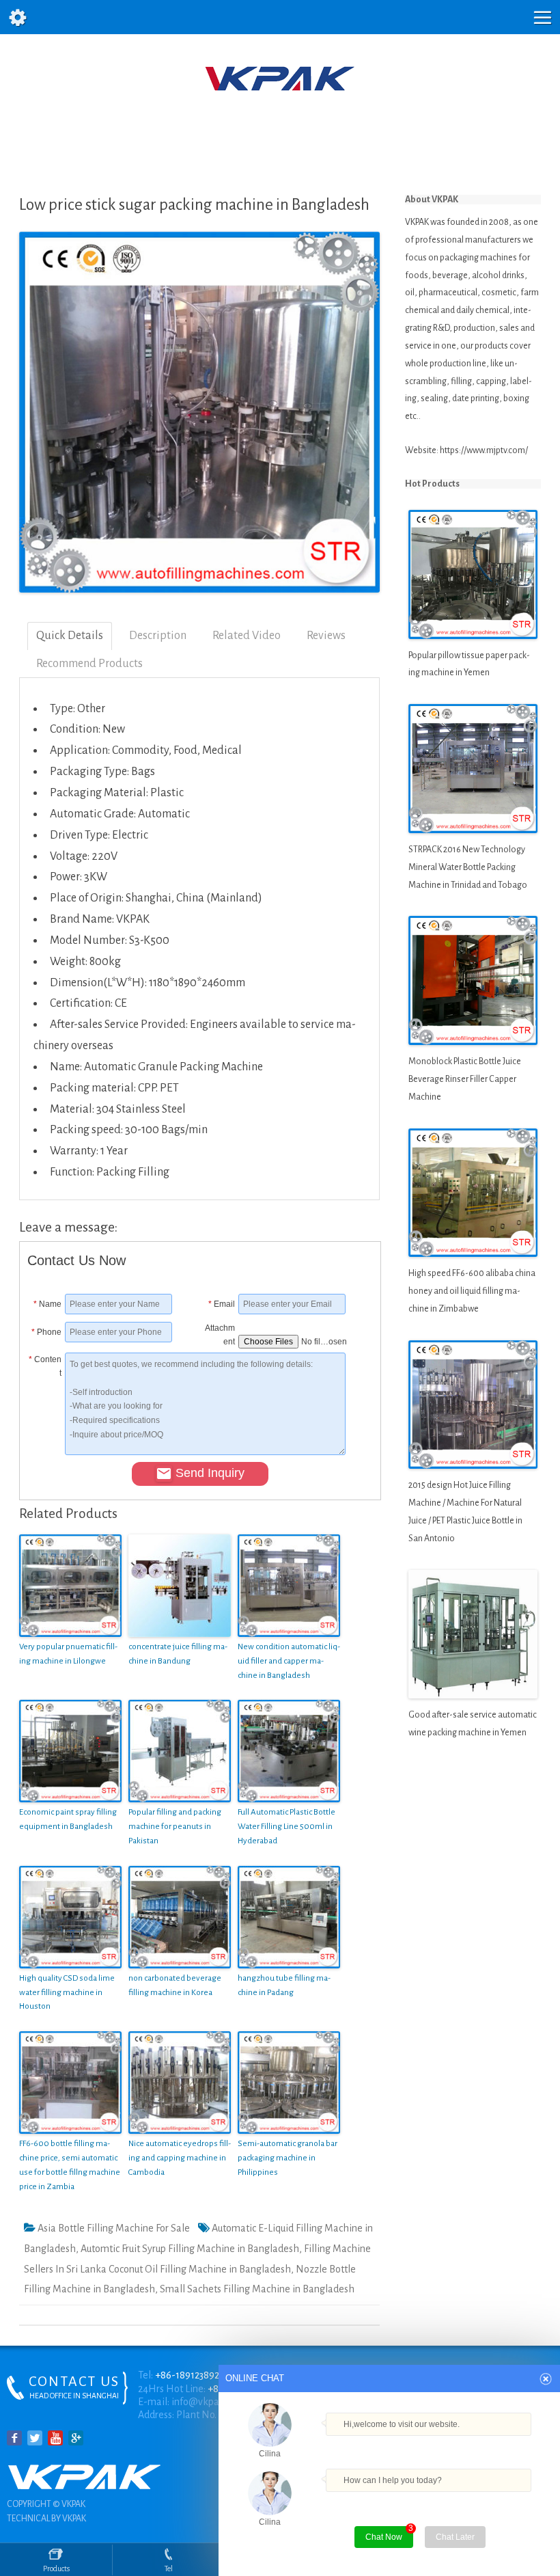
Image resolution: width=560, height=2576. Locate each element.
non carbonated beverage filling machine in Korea (175, 1985)
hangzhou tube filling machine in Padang (284, 1985)
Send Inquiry (210, 1473)
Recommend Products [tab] (89, 664)
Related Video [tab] (247, 636)
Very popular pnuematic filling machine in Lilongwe (68, 1654)
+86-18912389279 (192, 2375)
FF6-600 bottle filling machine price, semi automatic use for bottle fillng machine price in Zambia (70, 2165)
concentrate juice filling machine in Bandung (178, 1654)
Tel (169, 2568)
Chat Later (455, 2537)
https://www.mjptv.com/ (484, 450)
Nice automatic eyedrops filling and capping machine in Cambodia (180, 2158)
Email (222, 1304)
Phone (46, 1332)
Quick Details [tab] (70, 636)
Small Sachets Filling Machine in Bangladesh (257, 2289)
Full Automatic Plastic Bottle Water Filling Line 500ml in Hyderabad (286, 1827)
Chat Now (384, 2537)
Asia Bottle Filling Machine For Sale (114, 2228)
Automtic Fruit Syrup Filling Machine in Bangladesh (190, 2249)
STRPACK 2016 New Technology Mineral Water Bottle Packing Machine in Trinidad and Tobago (468, 867)
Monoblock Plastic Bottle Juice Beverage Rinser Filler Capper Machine (465, 1079)
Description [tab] (158, 636)
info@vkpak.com (208, 2402)
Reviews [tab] (326, 636)
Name (47, 1304)
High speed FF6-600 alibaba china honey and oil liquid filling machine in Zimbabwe (472, 1291)
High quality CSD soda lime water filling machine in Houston (67, 1993)
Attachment (220, 1332)
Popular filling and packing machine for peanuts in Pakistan (175, 1827)
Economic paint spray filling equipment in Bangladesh (68, 1819)
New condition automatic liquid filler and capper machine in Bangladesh (289, 1661)
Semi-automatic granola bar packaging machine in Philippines (288, 2158)
